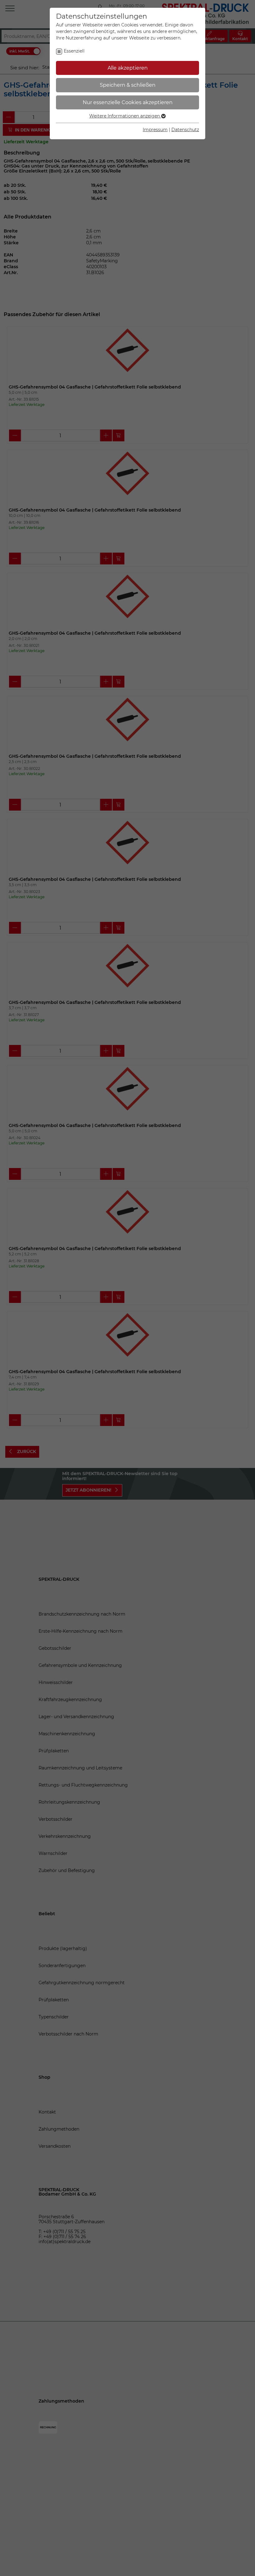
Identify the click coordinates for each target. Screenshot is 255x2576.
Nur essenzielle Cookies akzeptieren (128, 102)
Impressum (155, 130)
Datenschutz (185, 130)
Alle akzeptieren (128, 68)
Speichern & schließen (128, 85)
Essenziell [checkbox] (74, 51)
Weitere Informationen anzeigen (125, 116)
